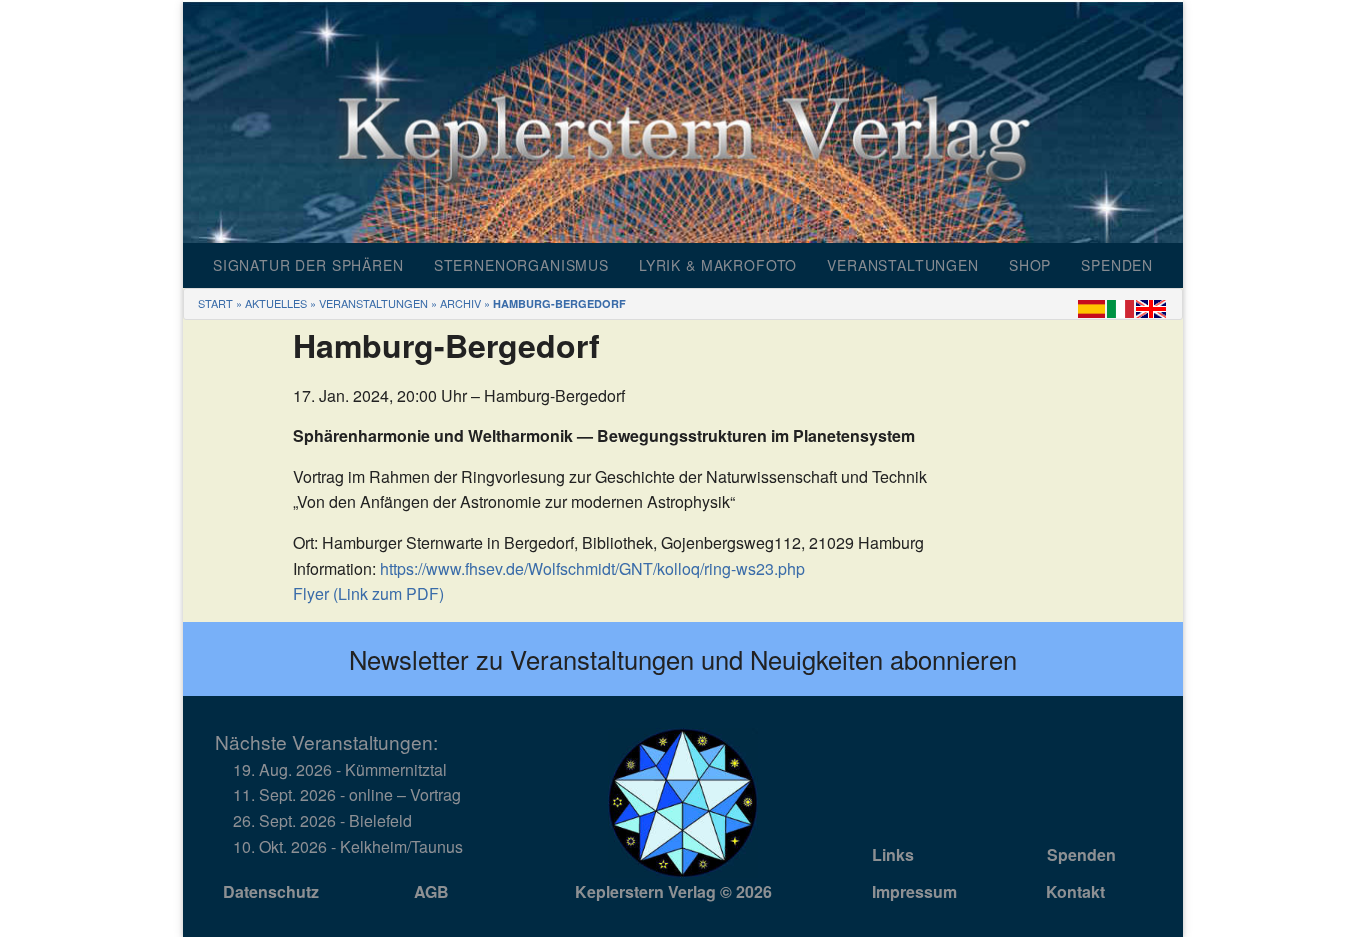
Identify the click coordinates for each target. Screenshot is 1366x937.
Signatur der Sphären (308, 265)
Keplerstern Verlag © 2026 (673, 891)
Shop (1030, 265)
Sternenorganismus (521, 265)
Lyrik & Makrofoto (718, 265)
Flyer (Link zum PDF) (368, 593)
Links (893, 854)
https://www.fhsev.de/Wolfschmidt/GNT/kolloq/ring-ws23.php (592, 568)
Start (215, 303)
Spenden (1117, 265)
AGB (431, 891)
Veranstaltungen (903, 265)
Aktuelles (276, 303)
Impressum (914, 891)
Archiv (460, 303)
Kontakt (1075, 891)
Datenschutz (271, 891)
